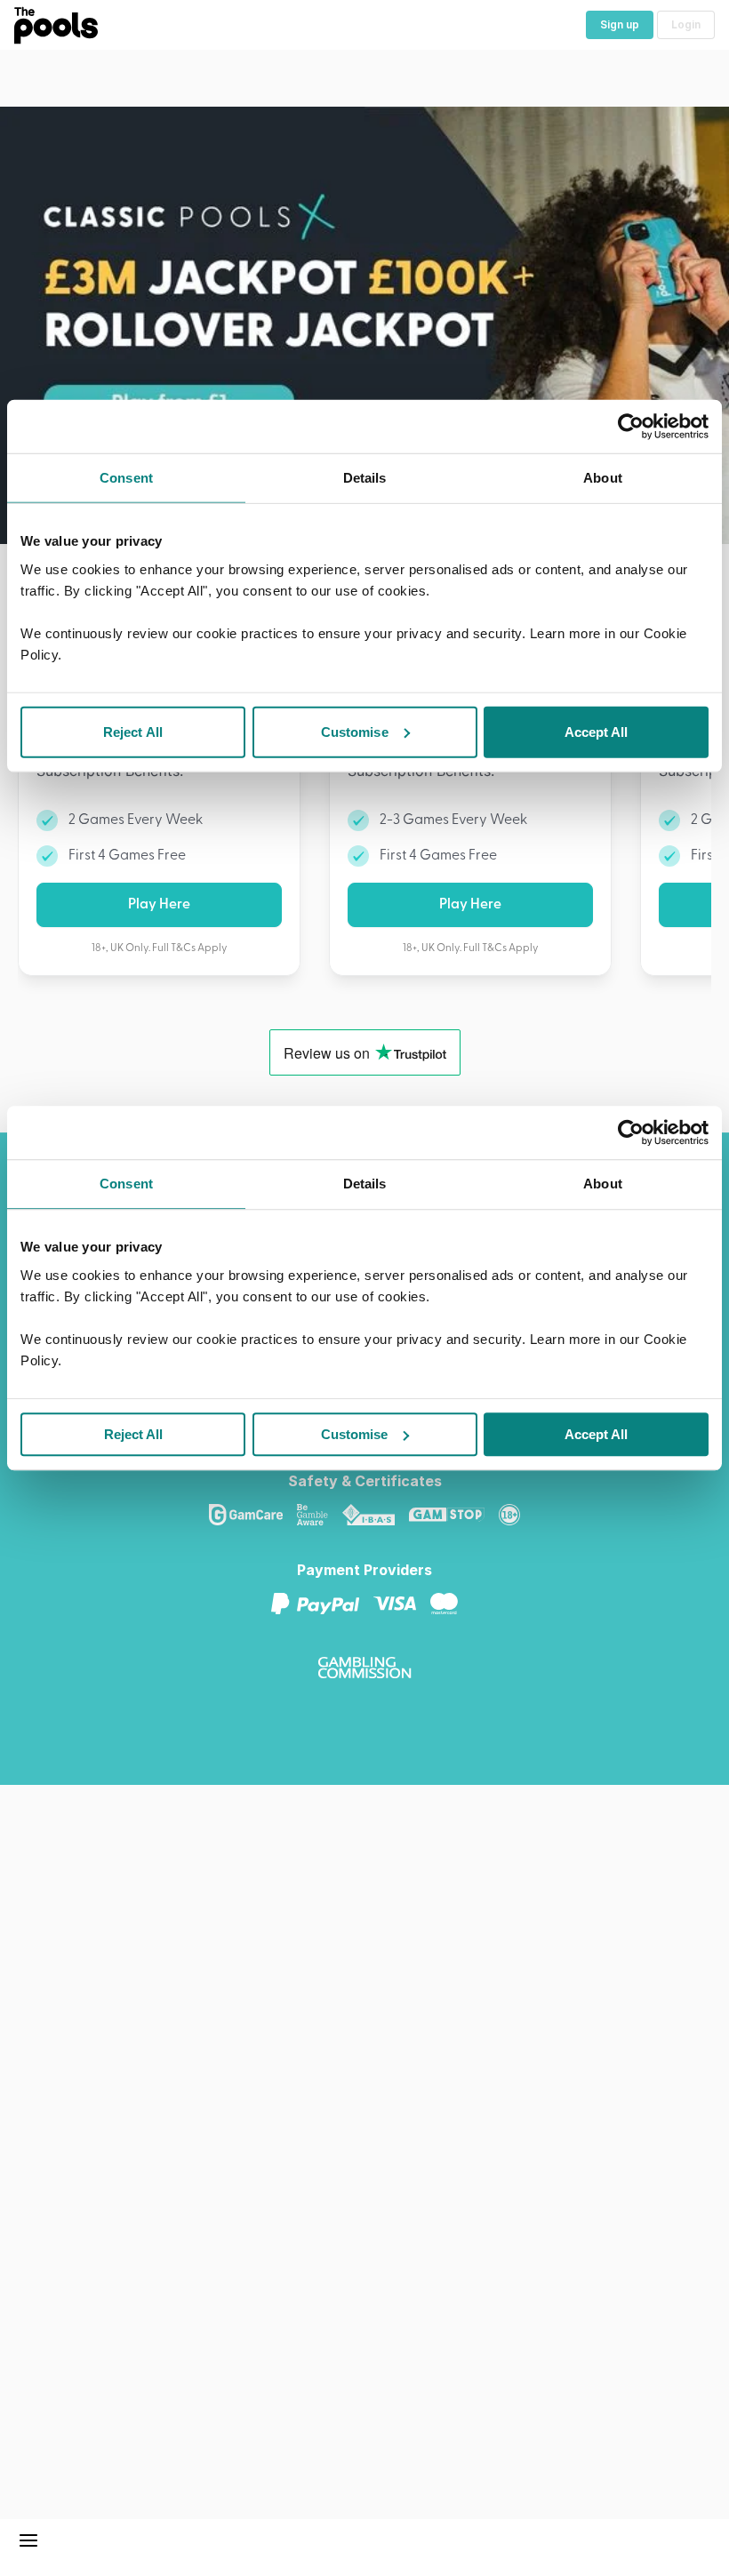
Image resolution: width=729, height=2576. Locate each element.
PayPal (322, 1604)
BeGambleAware (320, 1515)
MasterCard (451, 1604)
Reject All (133, 1434)
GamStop (454, 1515)
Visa (402, 1604)
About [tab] (603, 1184)
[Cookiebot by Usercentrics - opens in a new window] (631, 1132)
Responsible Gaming (517, 1515)
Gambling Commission (372, 1668)
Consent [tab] (126, 1184)
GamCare (253, 1515)
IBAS (376, 1515)
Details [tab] (365, 1184)
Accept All (596, 1434)
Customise (354, 1434)
